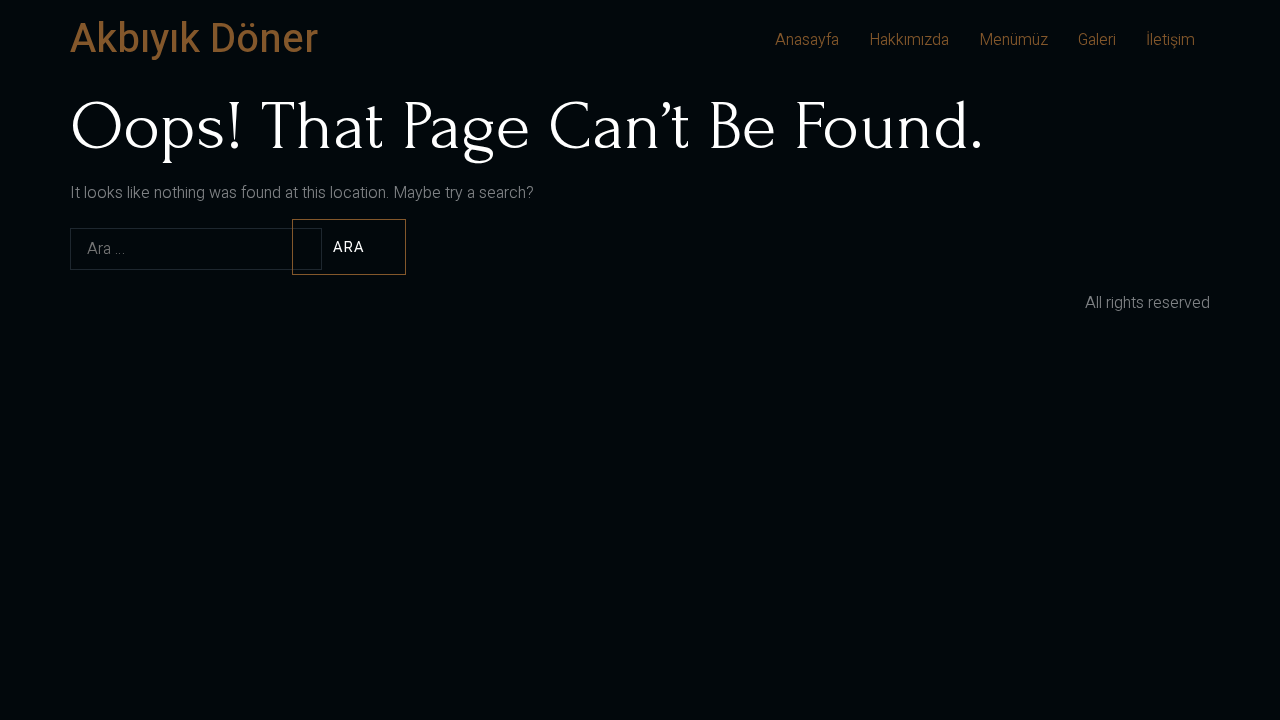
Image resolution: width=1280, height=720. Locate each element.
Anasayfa (807, 40)
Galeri (1097, 40)
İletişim (1170, 40)
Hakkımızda (909, 40)
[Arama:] (179, 248)
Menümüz (1013, 40)
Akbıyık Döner (194, 39)
